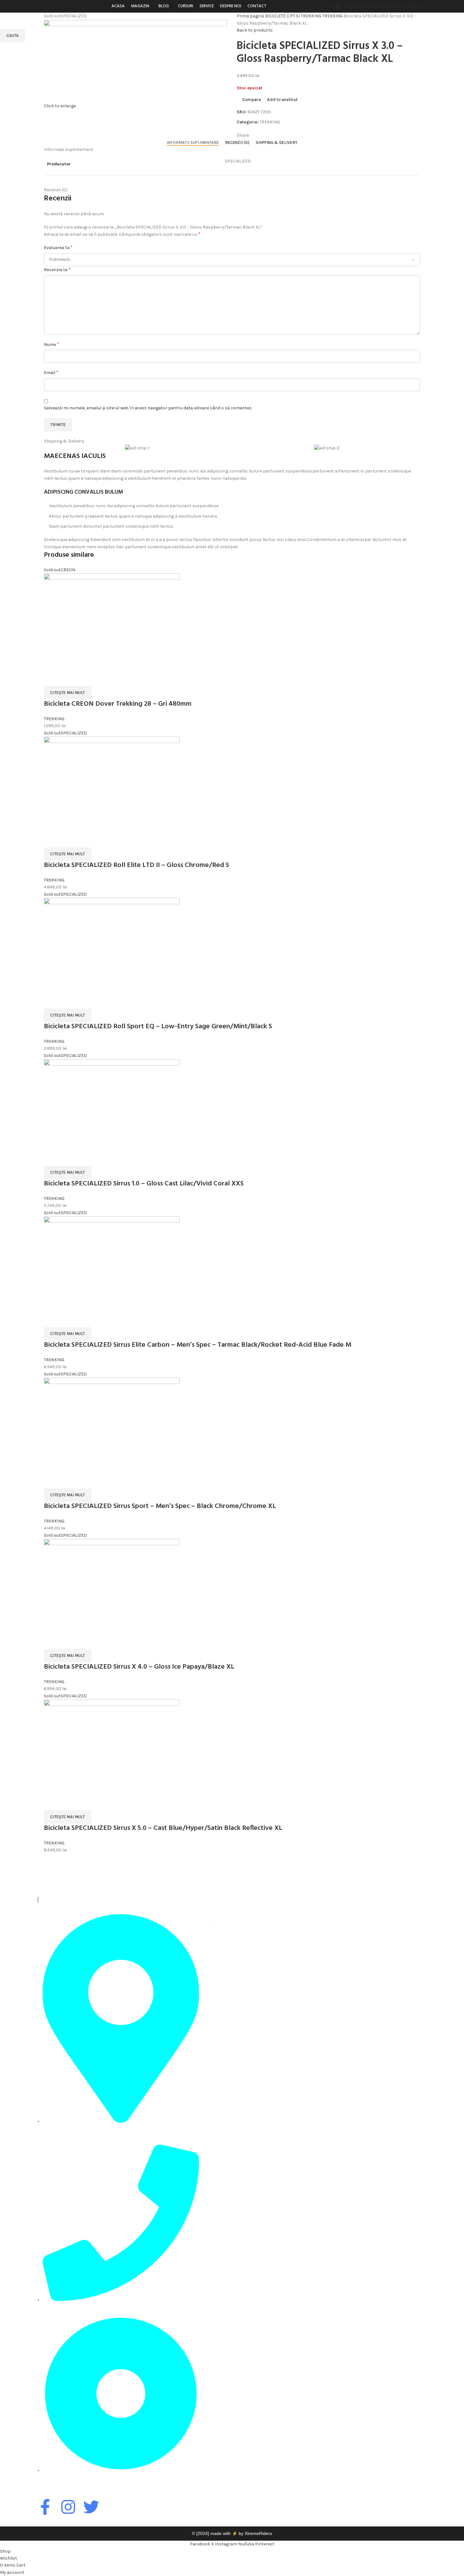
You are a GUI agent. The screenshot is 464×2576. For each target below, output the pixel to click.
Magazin (217, 1925)
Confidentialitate (289, 1925)
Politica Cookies (288, 1936)
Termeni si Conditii (290, 1914)
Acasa (214, 1914)
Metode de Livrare (290, 1959)
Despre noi (219, 1936)
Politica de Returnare (293, 1971)
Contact (217, 1948)
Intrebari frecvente (227, 1959)
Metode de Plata (288, 1948)
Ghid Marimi (220, 1971)
